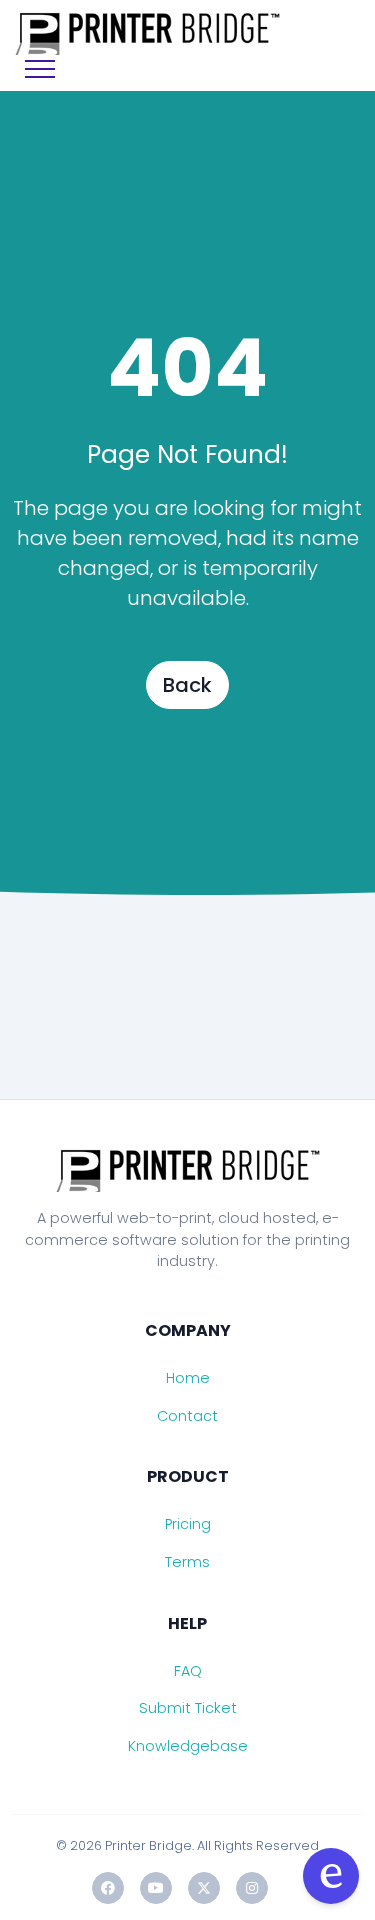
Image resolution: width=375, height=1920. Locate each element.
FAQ (188, 1671)
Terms (187, 1562)
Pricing (188, 1524)
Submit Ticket (188, 1708)
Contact (187, 1416)
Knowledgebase (188, 1746)
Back (187, 685)
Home (188, 1378)
